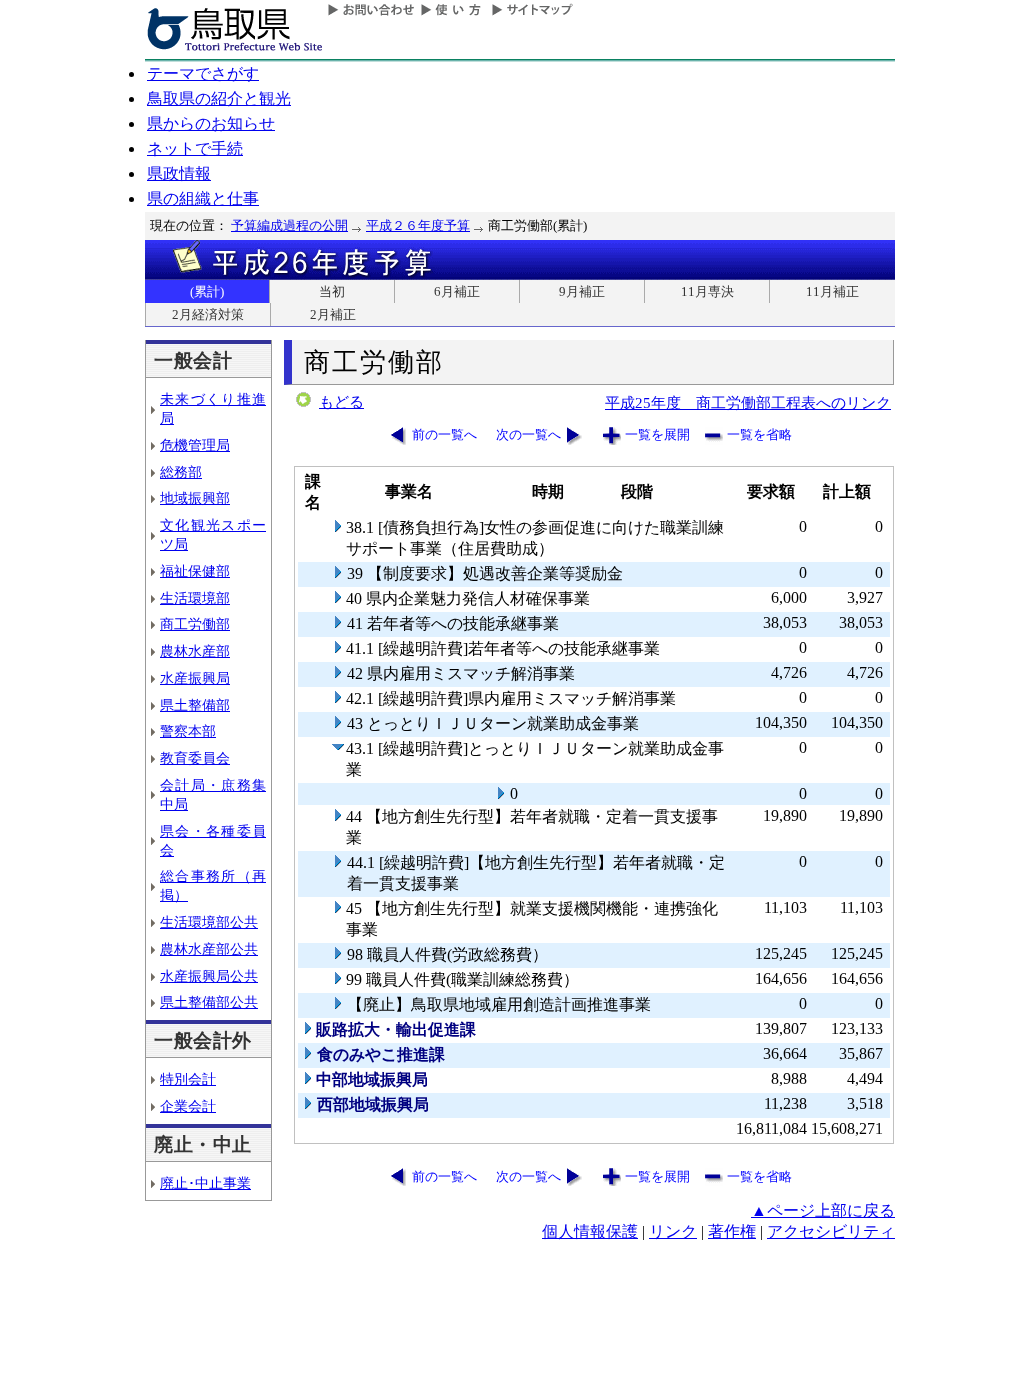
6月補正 (457, 291)
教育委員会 (195, 758)
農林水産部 (195, 651)
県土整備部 (195, 705)
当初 (332, 291)
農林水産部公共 (209, 949)
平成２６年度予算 (418, 225)
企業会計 (188, 1106)
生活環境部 (195, 598)
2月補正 (333, 314)
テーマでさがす (203, 73)
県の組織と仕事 (203, 198)
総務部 (181, 472)
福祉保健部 (195, 571)
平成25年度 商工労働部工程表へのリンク (748, 402)
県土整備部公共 (209, 1002)
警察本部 (188, 731)
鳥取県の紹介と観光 (219, 98)
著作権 (732, 1231)
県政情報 (179, 173)
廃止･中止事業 (205, 1183)
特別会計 (188, 1079)
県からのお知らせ (211, 123)
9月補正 (582, 291)
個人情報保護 (590, 1231)
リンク (673, 1231)
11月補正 (832, 291)
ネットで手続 (195, 148)
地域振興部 (195, 498)
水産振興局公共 (209, 976)
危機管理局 (195, 445)
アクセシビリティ (831, 1231)
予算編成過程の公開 (289, 225)
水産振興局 (195, 678)
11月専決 (707, 291)
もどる (341, 402)
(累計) (207, 291)
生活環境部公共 (209, 922)
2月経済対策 (208, 314)
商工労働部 (195, 624)
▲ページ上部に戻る (823, 1210)
